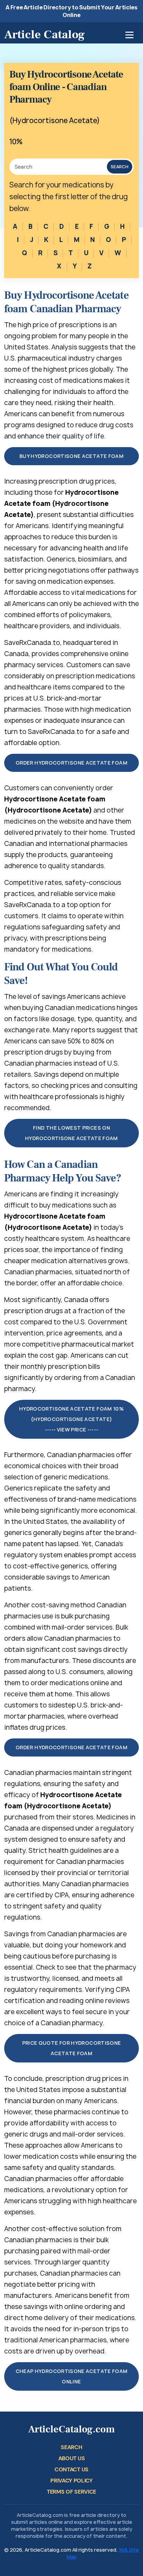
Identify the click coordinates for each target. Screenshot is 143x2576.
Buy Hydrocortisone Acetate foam (71, 456)
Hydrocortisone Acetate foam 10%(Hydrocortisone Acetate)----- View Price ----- (71, 1419)
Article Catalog (44, 34)
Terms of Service (71, 2492)
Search (120, 167)
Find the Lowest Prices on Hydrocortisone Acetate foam (71, 1133)
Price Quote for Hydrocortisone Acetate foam (72, 2048)
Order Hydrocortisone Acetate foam (71, 763)
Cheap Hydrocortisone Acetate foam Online (72, 2376)
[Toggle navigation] (129, 35)
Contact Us (71, 2469)
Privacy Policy (71, 2481)
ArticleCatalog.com (71, 2429)
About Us (71, 2458)
